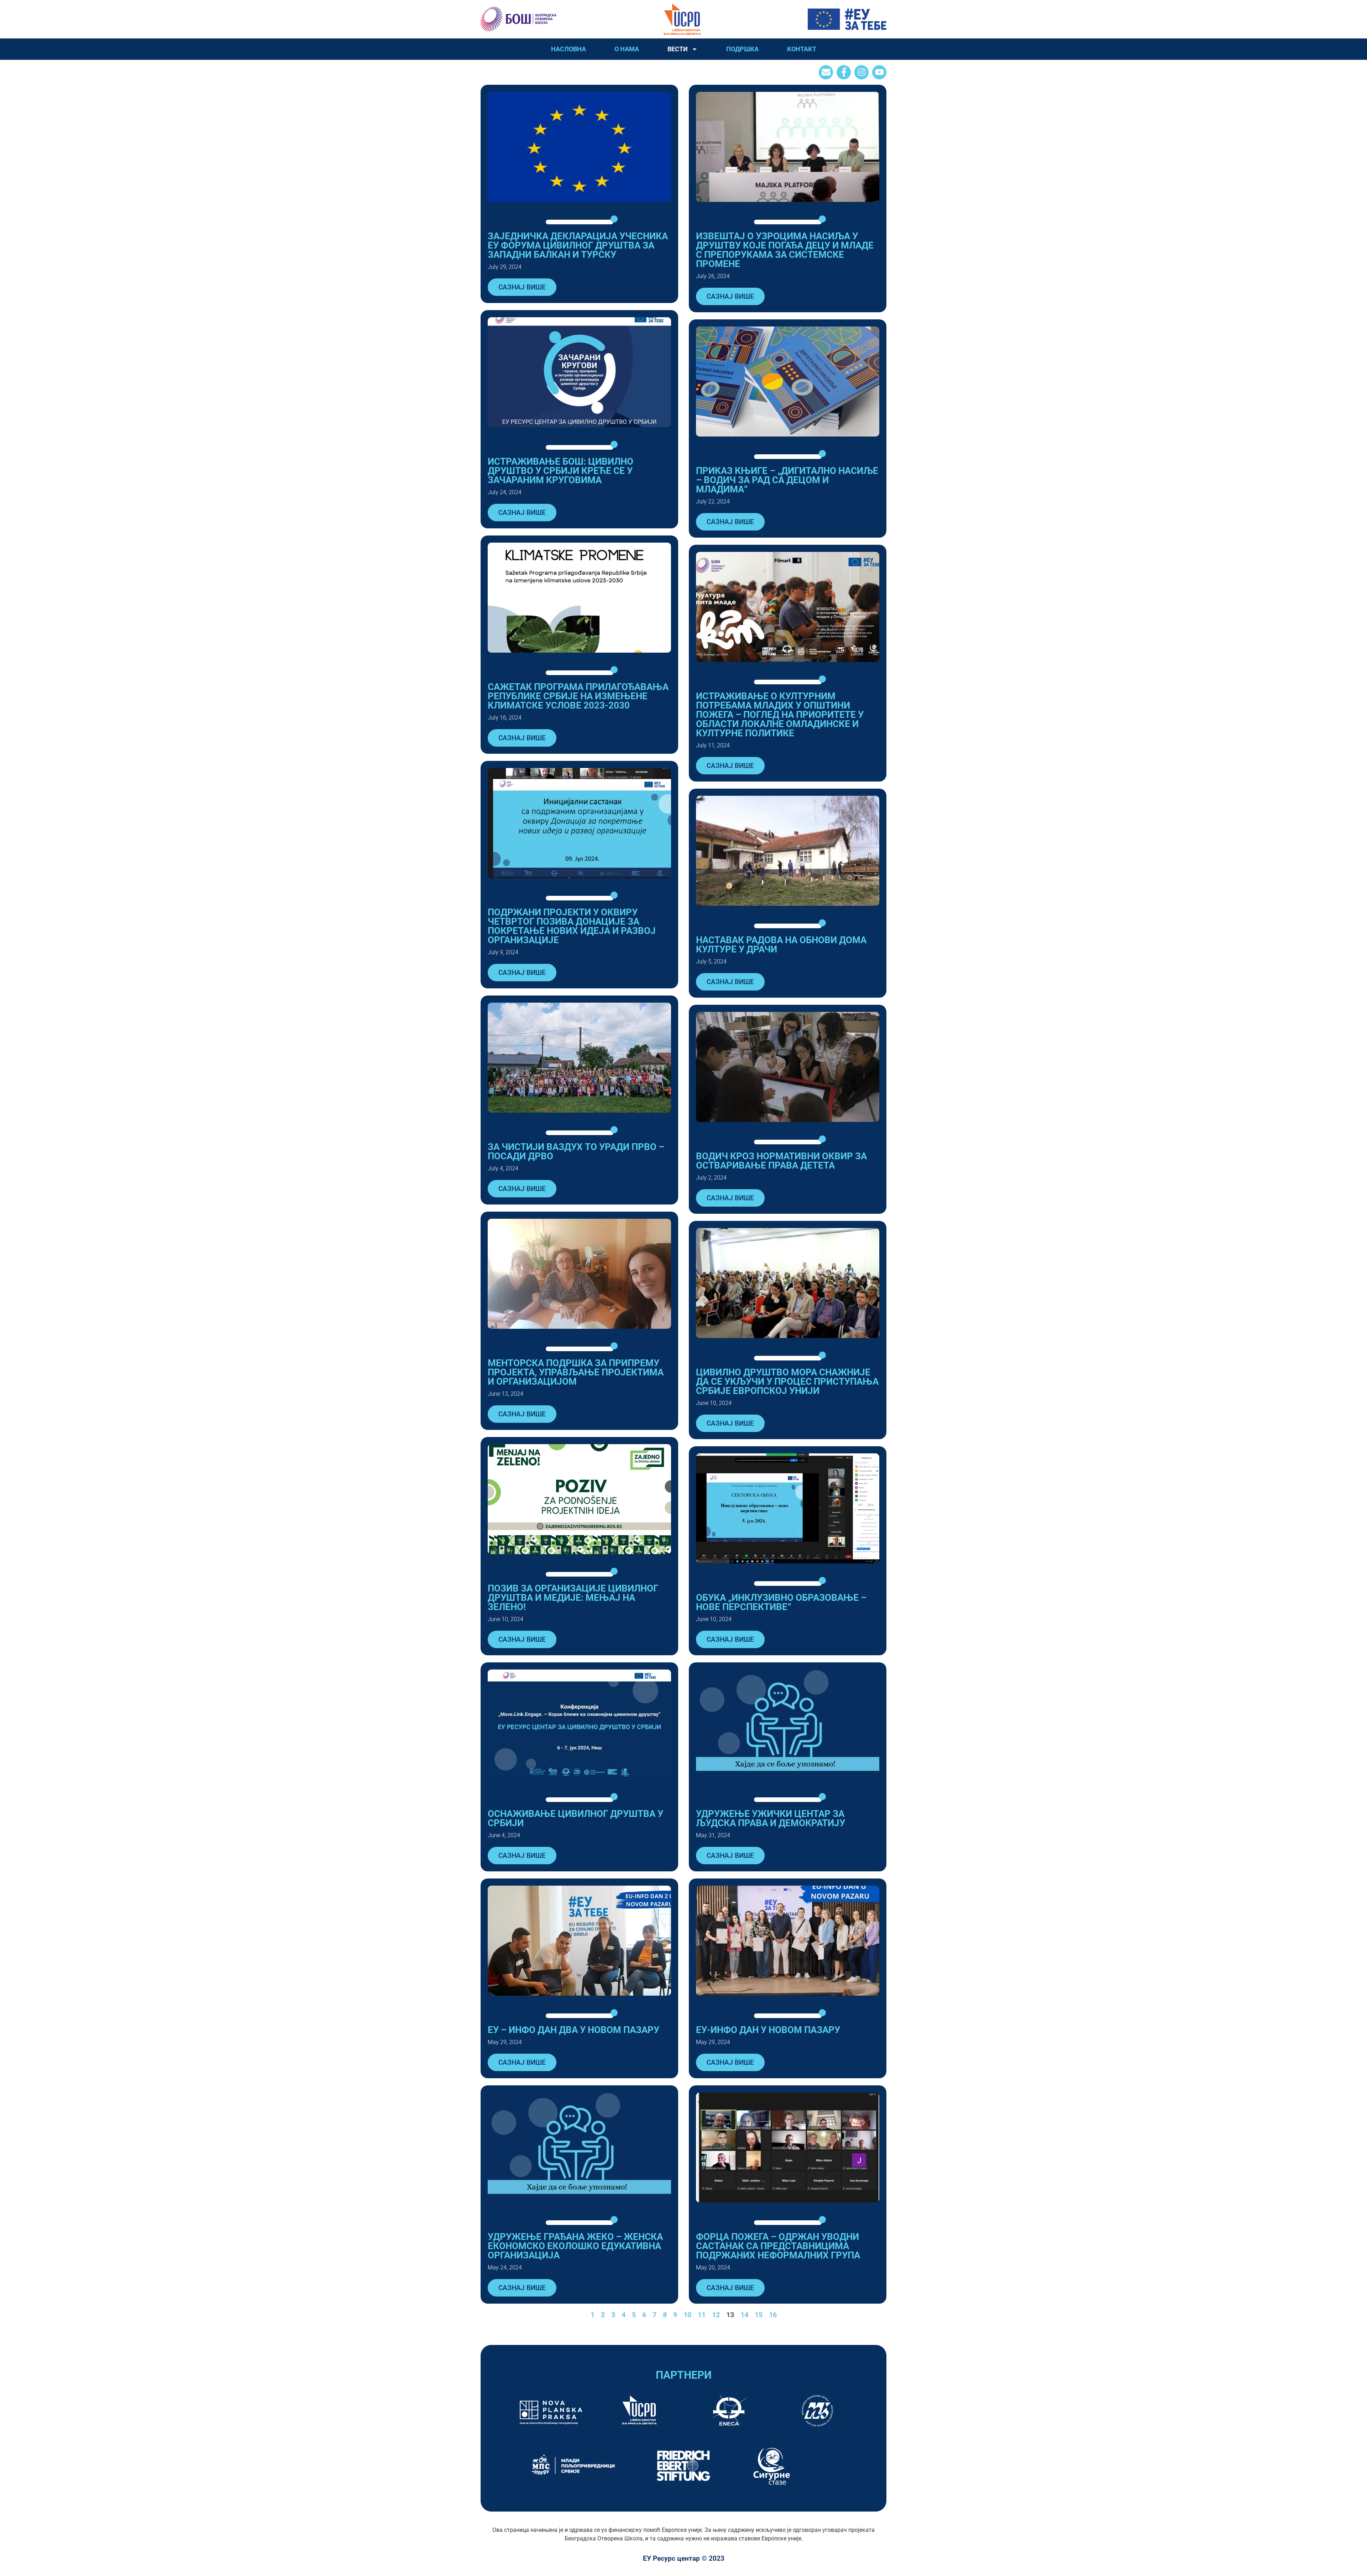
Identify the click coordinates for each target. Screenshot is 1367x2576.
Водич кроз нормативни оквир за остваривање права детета (781, 1161)
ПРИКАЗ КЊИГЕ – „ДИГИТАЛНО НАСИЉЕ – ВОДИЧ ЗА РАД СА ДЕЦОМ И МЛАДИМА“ (787, 480)
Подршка (742, 49)
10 (687, 2315)
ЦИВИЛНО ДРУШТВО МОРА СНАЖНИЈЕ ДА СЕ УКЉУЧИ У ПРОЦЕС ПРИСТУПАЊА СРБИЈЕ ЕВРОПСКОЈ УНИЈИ (787, 1381)
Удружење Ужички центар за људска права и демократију (771, 1818)
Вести (678, 49)
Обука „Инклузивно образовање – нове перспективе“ (781, 1602)
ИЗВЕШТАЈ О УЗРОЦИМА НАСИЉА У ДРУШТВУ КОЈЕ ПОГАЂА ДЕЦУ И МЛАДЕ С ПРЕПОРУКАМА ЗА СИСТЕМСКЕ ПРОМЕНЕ (785, 250)
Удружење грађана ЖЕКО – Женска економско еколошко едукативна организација (575, 2246)
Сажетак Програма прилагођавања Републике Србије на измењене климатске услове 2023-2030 (578, 696)
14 (744, 2315)
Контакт (802, 49)
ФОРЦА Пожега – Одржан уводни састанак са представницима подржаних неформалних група (778, 2246)
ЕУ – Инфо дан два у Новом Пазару (573, 2030)
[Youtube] (879, 72)
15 (759, 2315)
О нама (627, 49)
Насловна (569, 49)
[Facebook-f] (844, 72)
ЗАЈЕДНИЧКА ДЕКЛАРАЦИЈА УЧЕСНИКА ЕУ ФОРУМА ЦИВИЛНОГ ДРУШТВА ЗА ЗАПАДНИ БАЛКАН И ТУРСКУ (578, 245)
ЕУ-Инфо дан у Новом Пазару (768, 2030)
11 (702, 2315)
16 (773, 2315)
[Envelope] (826, 72)
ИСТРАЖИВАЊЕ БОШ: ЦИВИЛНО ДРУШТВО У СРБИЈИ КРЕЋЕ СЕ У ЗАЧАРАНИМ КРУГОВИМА (561, 471)
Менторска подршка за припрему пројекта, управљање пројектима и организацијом (576, 1372)
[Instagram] (861, 72)
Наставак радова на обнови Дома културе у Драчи (781, 945)
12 (716, 2315)
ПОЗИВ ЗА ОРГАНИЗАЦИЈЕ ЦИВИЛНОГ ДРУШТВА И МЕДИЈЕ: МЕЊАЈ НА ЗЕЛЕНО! (573, 1598)
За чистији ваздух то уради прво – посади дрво (576, 1151)
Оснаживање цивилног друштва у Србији (575, 1818)
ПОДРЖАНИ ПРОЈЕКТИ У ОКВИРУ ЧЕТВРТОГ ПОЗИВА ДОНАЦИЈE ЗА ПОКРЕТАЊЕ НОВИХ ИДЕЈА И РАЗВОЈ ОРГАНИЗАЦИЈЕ (572, 926)
